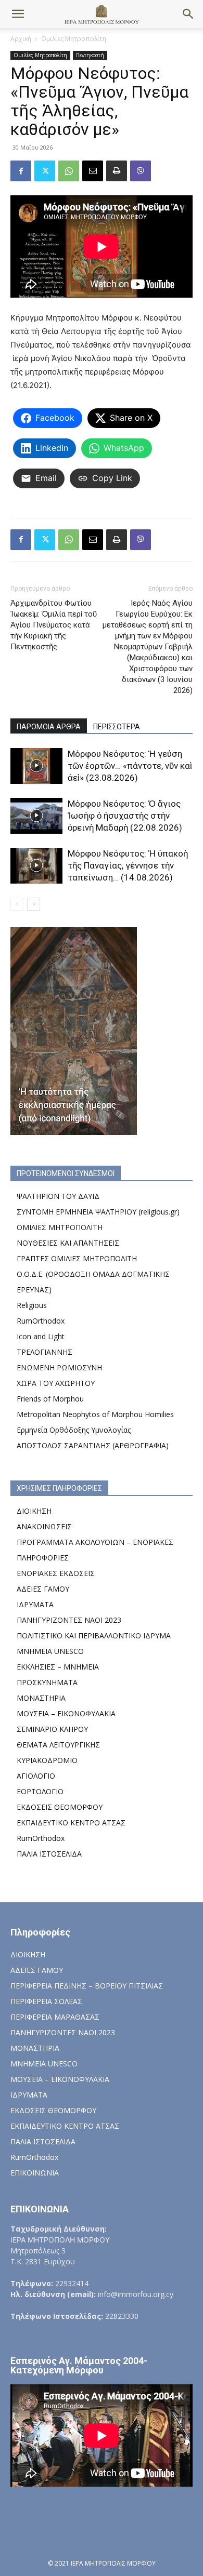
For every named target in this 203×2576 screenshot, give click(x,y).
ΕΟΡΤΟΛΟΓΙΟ (40, 1791)
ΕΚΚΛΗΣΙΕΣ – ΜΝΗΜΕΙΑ (58, 1667)
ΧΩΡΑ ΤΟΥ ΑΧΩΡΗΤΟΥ (56, 1383)
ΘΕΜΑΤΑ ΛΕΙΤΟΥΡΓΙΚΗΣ (58, 1745)
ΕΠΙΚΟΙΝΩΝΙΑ (35, 2173)
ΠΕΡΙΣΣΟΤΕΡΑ (117, 727)
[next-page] (34, 904)
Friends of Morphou (50, 1399)
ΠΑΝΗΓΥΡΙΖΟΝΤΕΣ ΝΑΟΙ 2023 (69, 1620)
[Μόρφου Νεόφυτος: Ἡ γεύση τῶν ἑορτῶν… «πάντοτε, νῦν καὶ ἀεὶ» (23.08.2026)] (36, 766)
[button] (18, 14)
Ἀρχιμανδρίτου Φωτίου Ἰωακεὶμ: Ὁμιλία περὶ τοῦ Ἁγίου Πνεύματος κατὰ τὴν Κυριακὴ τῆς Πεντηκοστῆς (54, 625)
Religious (32, 1305)
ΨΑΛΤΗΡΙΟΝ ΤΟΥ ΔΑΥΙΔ (58, 1196)
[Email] (93, 171)
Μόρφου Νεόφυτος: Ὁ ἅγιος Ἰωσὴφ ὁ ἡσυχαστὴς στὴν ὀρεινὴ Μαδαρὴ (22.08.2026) (125, 816)
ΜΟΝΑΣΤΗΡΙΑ (41, 1698)
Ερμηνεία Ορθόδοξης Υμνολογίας (74, 1430)
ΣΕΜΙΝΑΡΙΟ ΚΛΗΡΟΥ (52, 1729)
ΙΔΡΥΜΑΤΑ (35, 1604)
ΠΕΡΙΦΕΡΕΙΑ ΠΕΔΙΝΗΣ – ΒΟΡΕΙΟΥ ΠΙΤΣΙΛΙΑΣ (87, 1986)
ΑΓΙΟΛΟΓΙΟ (36, 1776)
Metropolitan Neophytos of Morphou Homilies (95, 1414)
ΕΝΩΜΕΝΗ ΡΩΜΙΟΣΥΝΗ (59, 1367)
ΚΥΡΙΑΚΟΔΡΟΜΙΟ (47, 1760)
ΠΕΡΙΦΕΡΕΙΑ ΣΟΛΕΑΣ (46, 2001)
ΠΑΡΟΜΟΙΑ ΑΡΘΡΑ (49, 727)
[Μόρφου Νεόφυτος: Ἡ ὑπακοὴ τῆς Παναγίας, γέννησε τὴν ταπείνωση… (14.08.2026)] (36, 866)
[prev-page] (17, 904)
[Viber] (141, 171)
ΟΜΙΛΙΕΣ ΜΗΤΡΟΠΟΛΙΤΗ (60, 1227)
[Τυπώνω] (117, 171)
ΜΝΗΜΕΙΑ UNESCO (50, 1651)
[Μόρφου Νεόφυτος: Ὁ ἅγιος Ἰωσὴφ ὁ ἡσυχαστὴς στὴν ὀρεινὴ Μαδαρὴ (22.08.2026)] (36, 816)
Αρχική (21, 39)
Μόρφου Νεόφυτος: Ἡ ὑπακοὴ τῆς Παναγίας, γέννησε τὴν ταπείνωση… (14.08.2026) (128, 865)
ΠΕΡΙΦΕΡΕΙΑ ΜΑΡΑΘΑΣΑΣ (55, 2017)
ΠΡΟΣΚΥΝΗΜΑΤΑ (47, 1682)
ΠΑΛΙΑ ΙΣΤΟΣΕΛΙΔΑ (49, 1854)
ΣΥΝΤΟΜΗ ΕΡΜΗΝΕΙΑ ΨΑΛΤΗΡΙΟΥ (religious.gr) (98, 1212)
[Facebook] (21, 171)
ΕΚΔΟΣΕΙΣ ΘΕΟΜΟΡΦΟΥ (60, 1807)
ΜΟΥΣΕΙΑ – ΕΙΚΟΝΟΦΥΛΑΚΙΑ (66, 1713)
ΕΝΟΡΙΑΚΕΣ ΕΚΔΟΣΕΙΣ (56, 1573)
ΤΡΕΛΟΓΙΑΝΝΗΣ (45, 1352)
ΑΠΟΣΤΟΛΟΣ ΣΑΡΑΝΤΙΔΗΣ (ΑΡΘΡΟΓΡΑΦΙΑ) (93, 1445)
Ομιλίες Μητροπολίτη (74, 39)
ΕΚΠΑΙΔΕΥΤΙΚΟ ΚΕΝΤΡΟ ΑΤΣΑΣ (71, 1823)
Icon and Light (41, 1336)
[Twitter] (45, 171)
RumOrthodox (41, 1321)
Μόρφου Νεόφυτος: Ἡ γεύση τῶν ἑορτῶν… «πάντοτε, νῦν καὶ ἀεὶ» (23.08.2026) (130, 766)
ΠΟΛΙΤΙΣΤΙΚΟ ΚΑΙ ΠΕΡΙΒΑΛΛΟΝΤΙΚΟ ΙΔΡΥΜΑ (94, 1636)
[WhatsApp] (69, 171)
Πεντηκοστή (90, 55)
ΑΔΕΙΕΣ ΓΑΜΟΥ (43, 1589)
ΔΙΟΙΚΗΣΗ (34, 1511)
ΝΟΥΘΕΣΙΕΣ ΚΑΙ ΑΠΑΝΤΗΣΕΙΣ (68, 1243)
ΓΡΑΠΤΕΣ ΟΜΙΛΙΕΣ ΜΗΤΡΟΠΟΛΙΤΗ (77, 1258)
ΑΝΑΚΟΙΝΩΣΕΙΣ (44, 1526)
